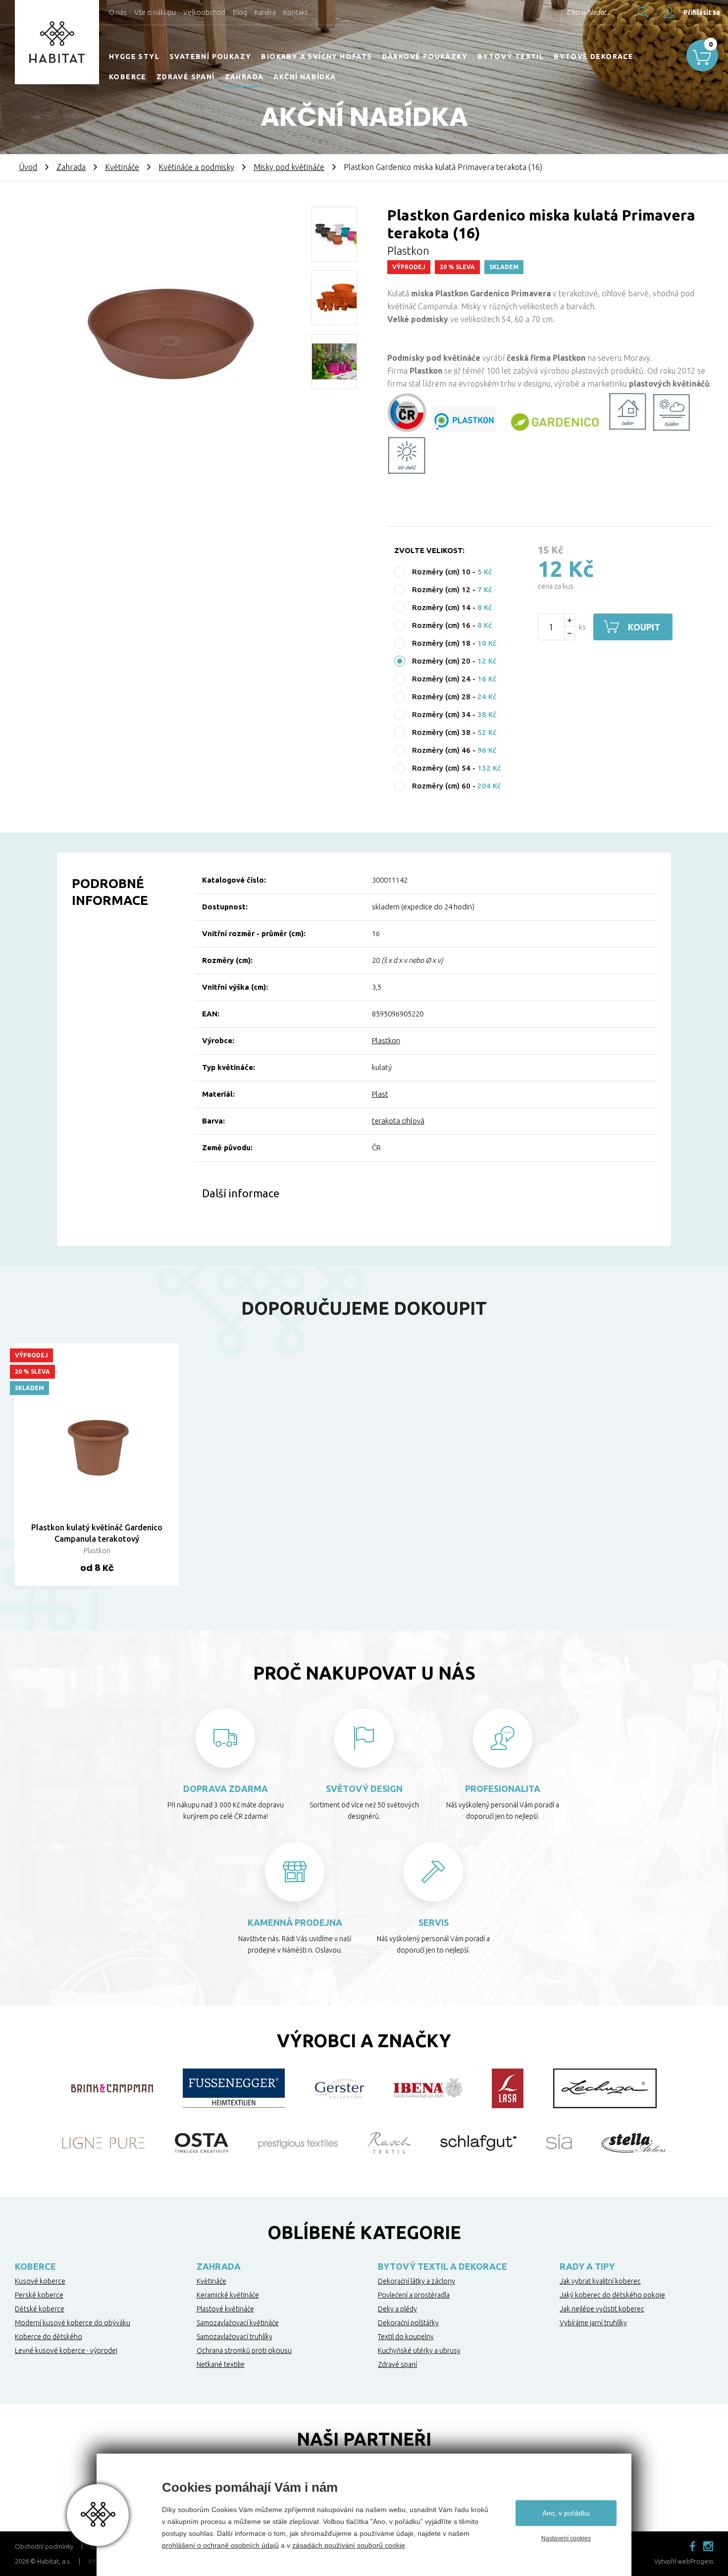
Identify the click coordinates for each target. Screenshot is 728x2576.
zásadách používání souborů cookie (349, 2545)
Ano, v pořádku (566, 2513)
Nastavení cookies (566, 2538)
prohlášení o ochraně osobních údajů (220, 2545)
